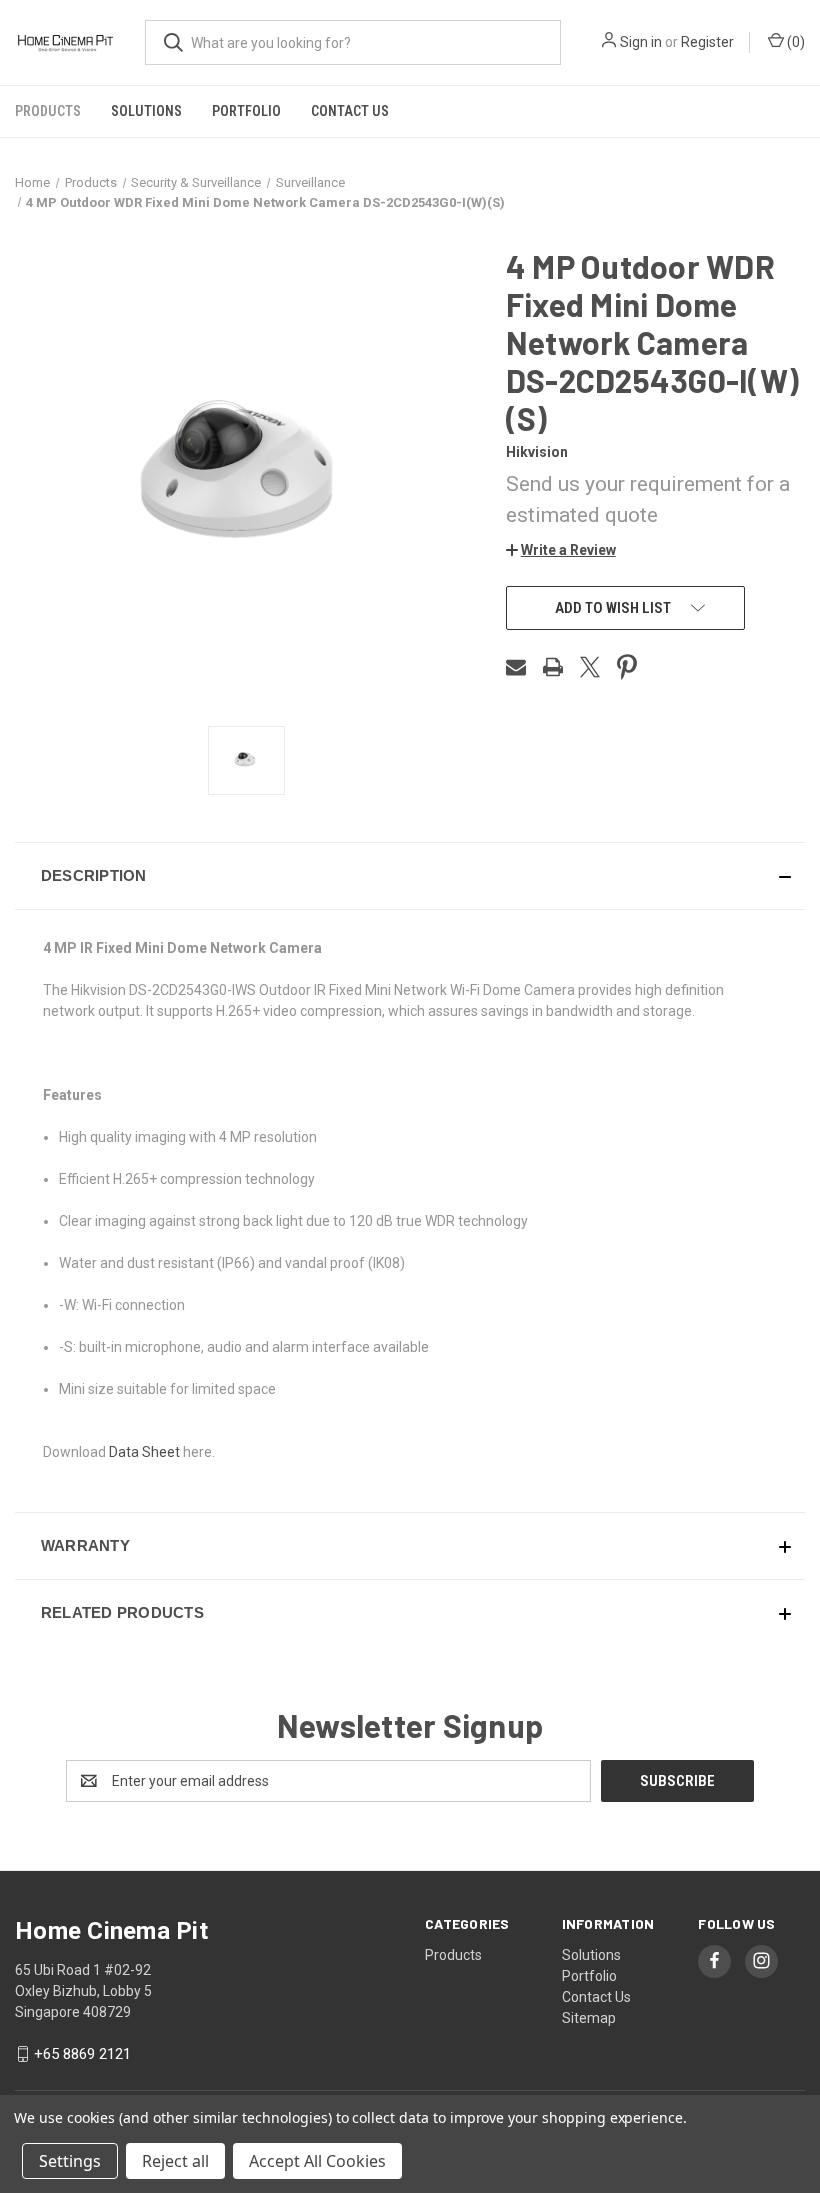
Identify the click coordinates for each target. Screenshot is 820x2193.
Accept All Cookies (317, 2161)
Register (707, 42)
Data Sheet (144, 1452)
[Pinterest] (627, 667)
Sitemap (589, 2018)
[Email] (516, 667)
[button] (561, 550)
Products (48, 111)
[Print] (553, 667)
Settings (70, 2161)
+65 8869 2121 (82, 2054)
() (794, 42)
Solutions (146, 111)
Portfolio (246, 111)
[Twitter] (590, 667)
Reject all (175, 2161)
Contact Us (350, 111)
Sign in (641, 42)
